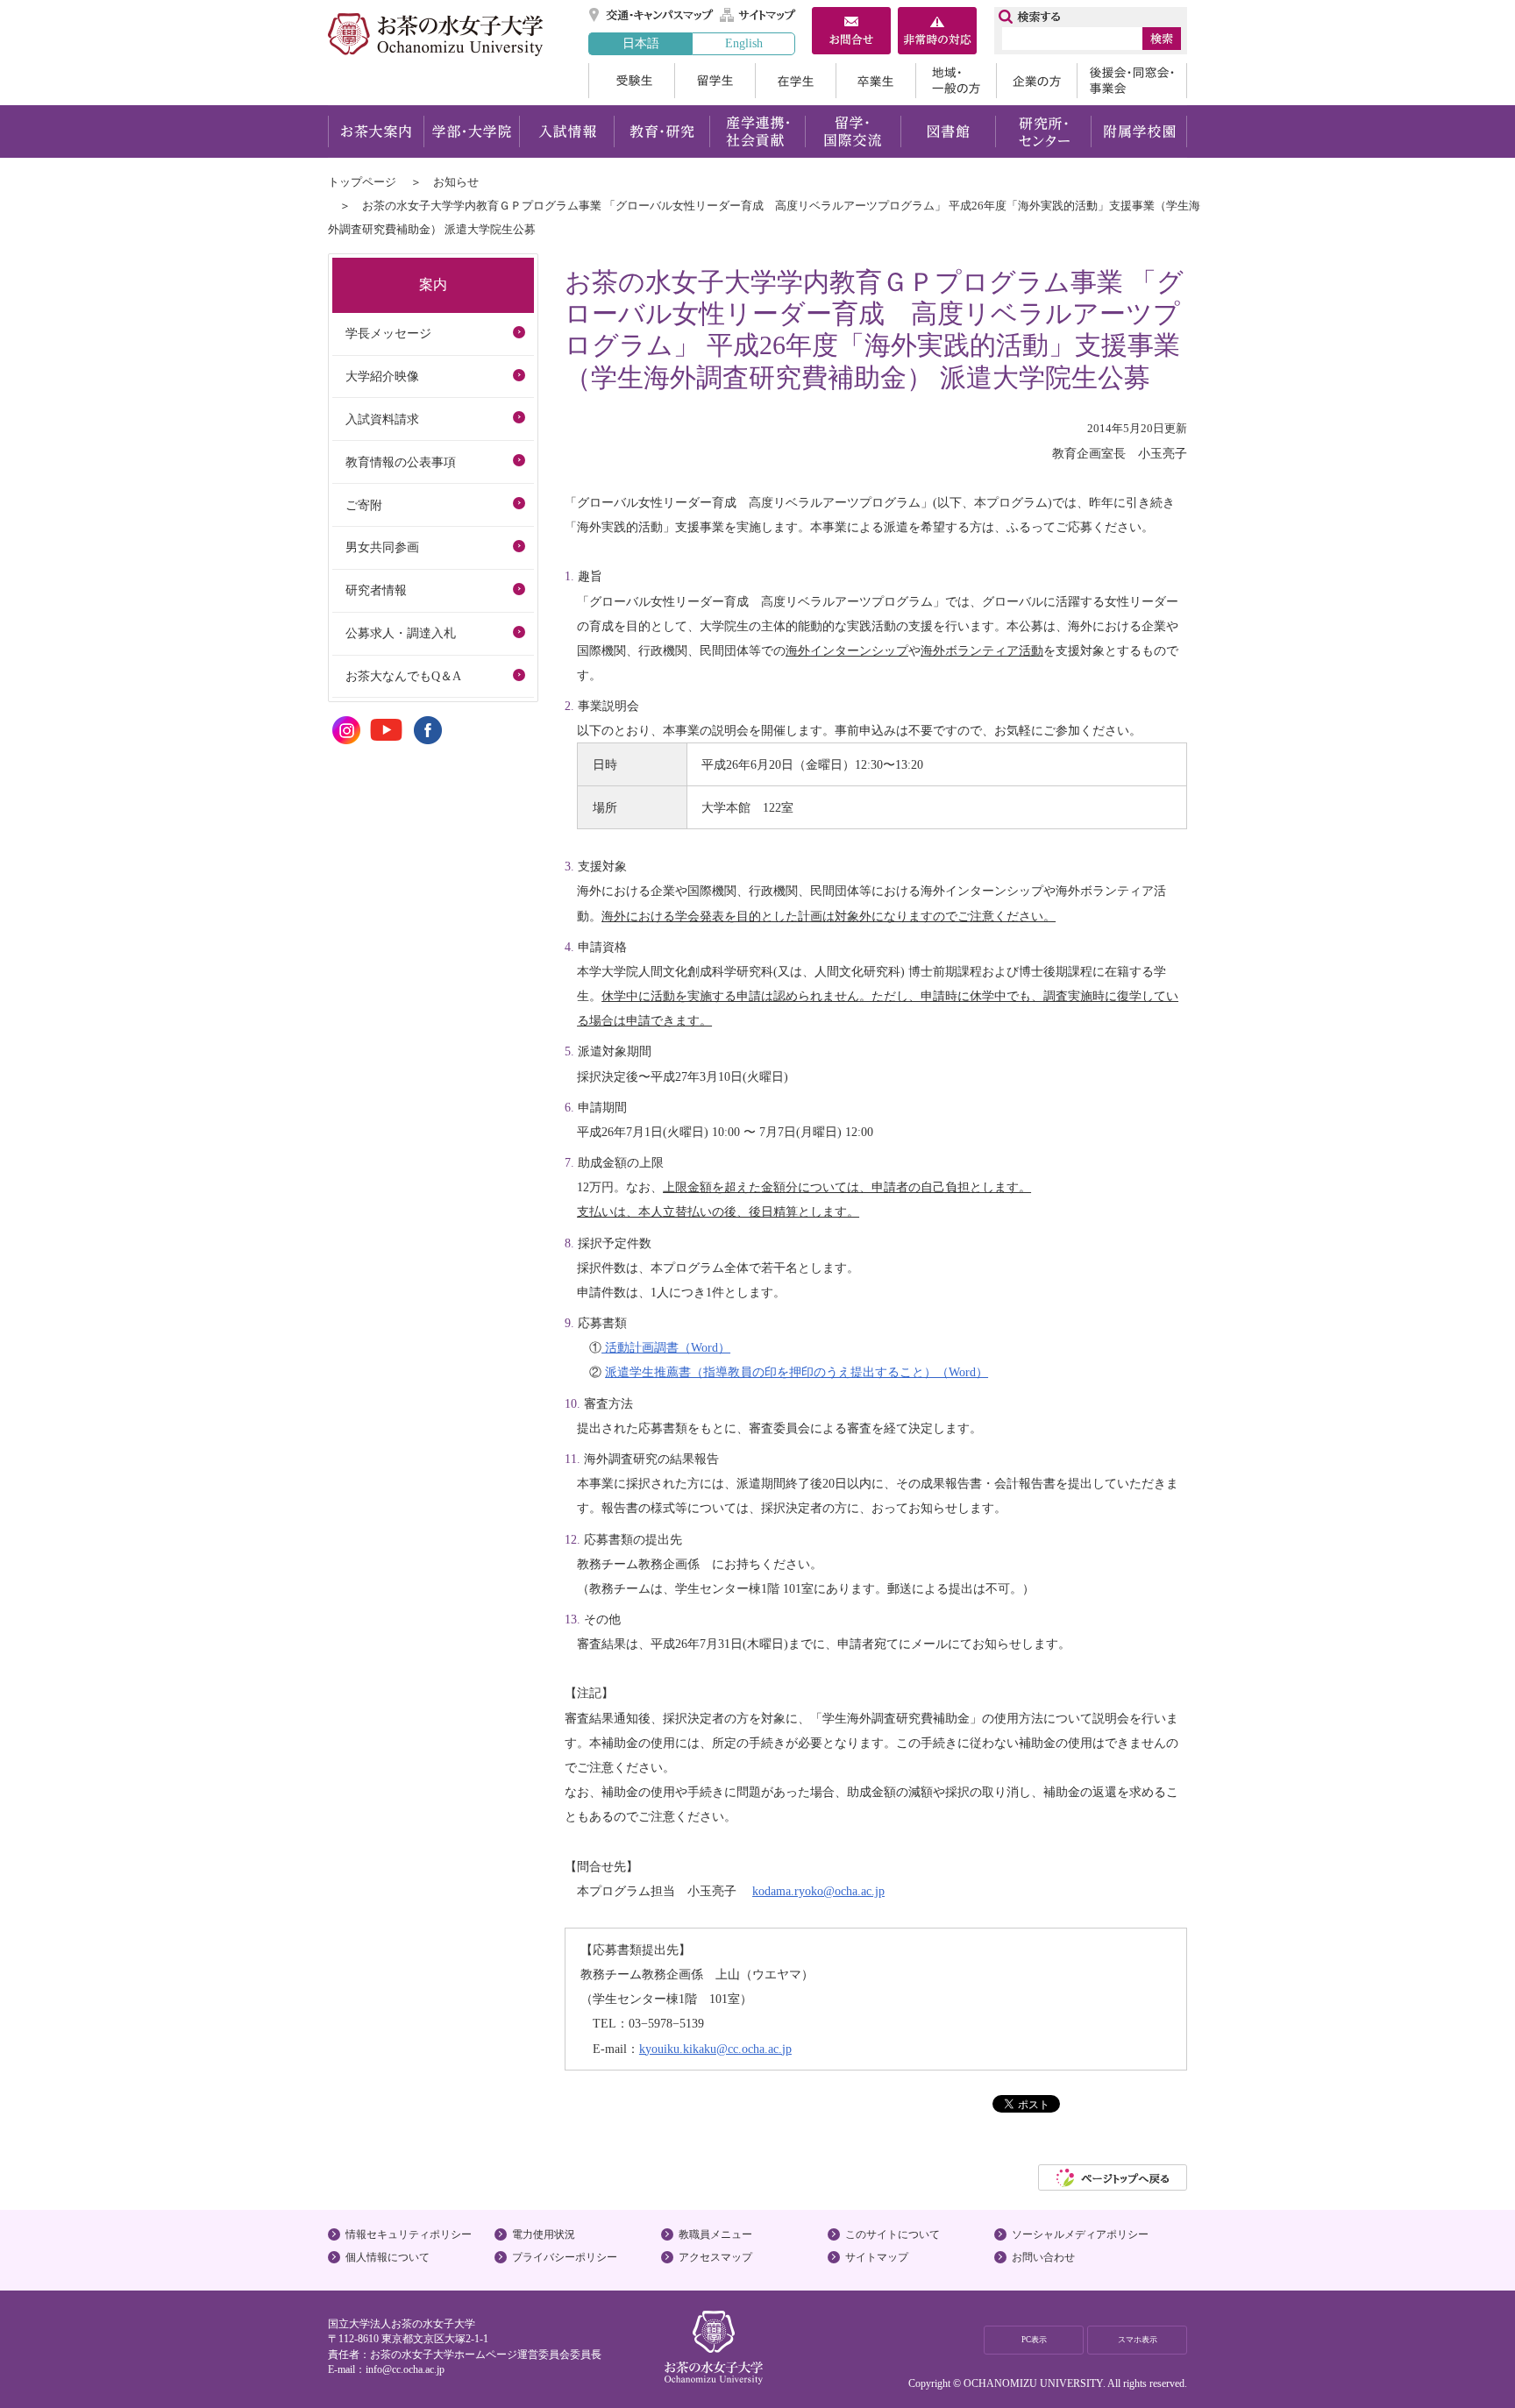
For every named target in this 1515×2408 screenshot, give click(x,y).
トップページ (362, 182)
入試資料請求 (382, 419)
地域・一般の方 (956, 81)
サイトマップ (758, 15)
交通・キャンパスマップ (652, 15)
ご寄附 (364, 505)
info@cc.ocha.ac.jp (405, 2369)
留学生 (715, 81)
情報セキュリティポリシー (409, 2234)
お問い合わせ (1043, 2257)
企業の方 (1036, 81)
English (744, 43)
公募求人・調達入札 (401, 633)
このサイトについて (893, 2234)
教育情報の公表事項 (401, 462)
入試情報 (566, 131)
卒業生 (875, 81)
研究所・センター (1044, 131)
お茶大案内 (376, 131)
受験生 (631, 81)
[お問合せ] (851, 32)
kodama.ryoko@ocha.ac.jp (818, 1891)
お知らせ (456, 182)
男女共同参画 (382, 547)
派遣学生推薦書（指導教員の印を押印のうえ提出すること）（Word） (797, 1372)
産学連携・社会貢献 (757, 131)
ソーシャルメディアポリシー (1080, 2234)
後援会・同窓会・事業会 (1132, 81)
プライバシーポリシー (565, 2257)
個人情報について (388, 2257)
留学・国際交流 (853, 131)
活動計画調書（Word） (666, 1347)
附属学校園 (1139, 131)
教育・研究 (661, 131)
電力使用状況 (544, 2234)
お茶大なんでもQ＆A (403, 676)
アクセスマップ (715, 2257)
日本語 (641, 43)
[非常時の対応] (937, 32)
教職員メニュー (715, 2234)
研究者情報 (376, 590)
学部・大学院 (471, 131)
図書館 (948, 131)
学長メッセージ (388, 333)
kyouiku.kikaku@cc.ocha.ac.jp (715, 2049)
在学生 (795, 81)
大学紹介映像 (382, 376)
